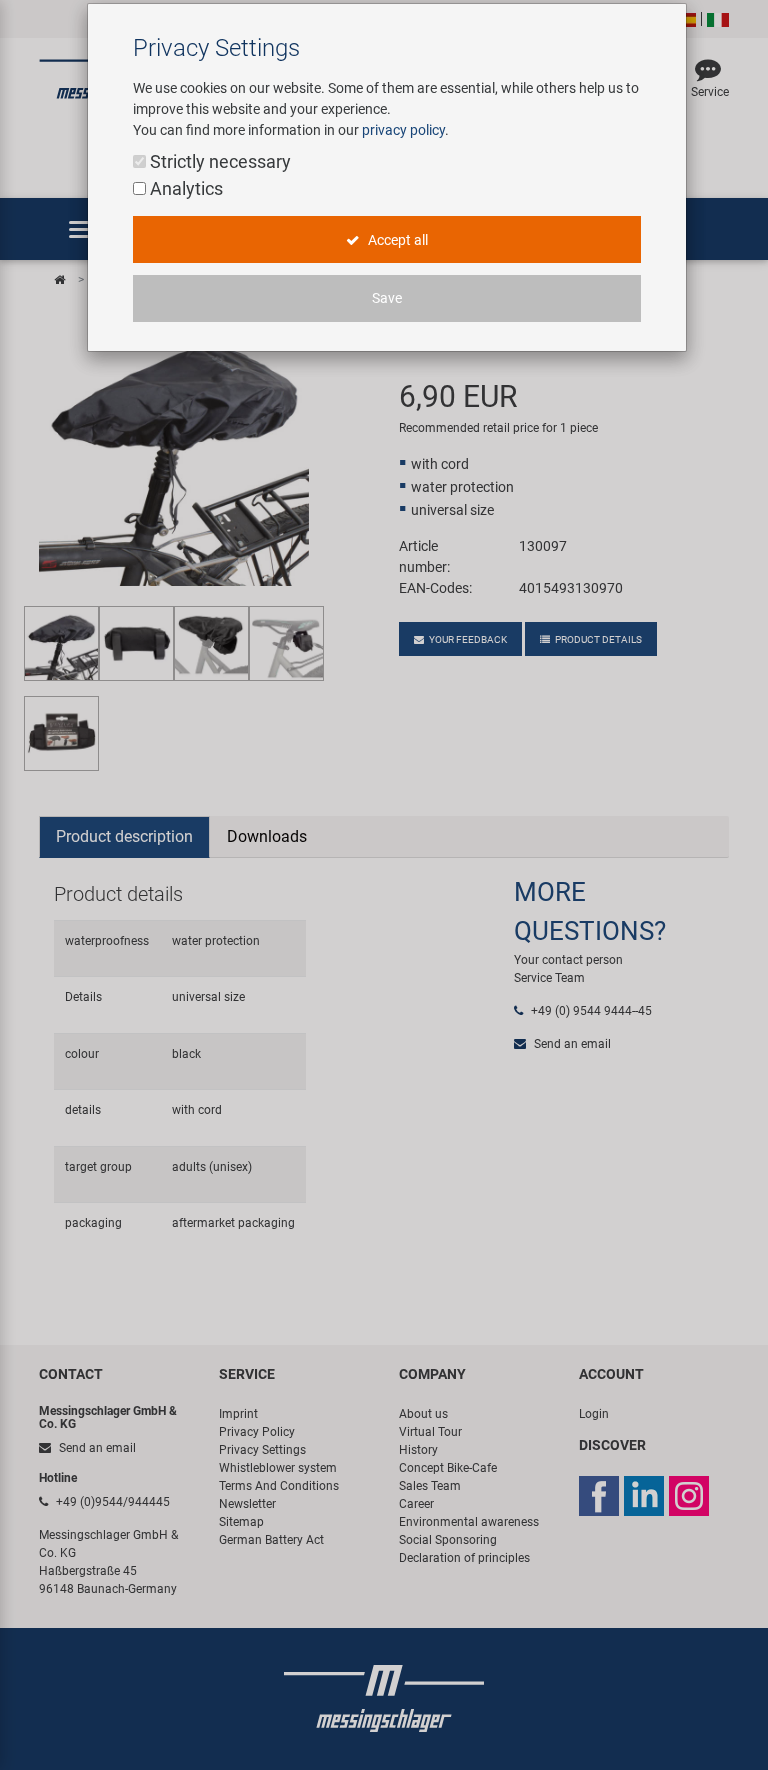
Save (387, 298)
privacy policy (403, 130)
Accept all (396, 240)
